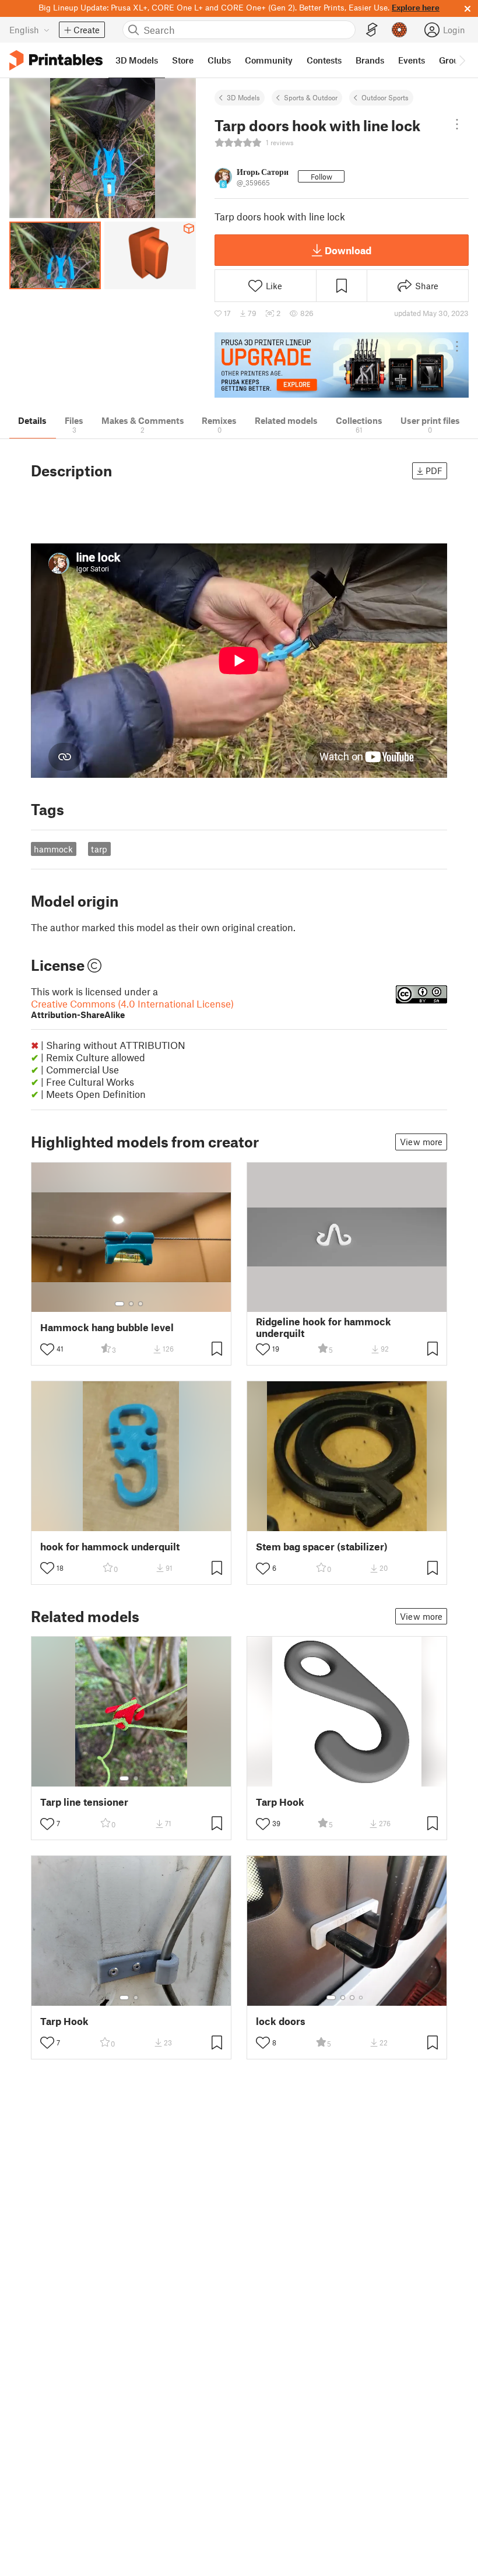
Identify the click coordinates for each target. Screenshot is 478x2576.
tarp (99, 849)
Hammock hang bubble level (107, 1327)
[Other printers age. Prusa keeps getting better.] (342, 365)
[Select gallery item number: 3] (140, 1304)
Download (348, 250)
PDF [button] (434, 471)
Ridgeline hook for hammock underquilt (324, 1327)
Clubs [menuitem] (219, 60)
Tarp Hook (280, 1802)
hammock (53, 849)
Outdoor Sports (385, 97)
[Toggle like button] (47, 1349)
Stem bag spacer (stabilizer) (322, 1547)
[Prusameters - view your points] (399, 30)
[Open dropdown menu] (457, 124)
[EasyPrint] (372, 30)
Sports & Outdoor (311, 97)
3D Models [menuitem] (137, 60)
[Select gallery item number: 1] (119, 1304)
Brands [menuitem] (370, 60)
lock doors (281, 2021)
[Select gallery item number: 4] (361, 1998)
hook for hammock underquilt (110, 1547)
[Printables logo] (56, 60)
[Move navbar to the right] (462, 60)
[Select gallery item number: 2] (131, 1304)
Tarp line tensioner (84, 1802)
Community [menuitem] (269, 60)
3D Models (243, 97)
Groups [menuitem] (454, 60)
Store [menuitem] (183, 60)
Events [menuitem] (412, 60)
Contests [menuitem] (324, 60)
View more (421, 1142)
